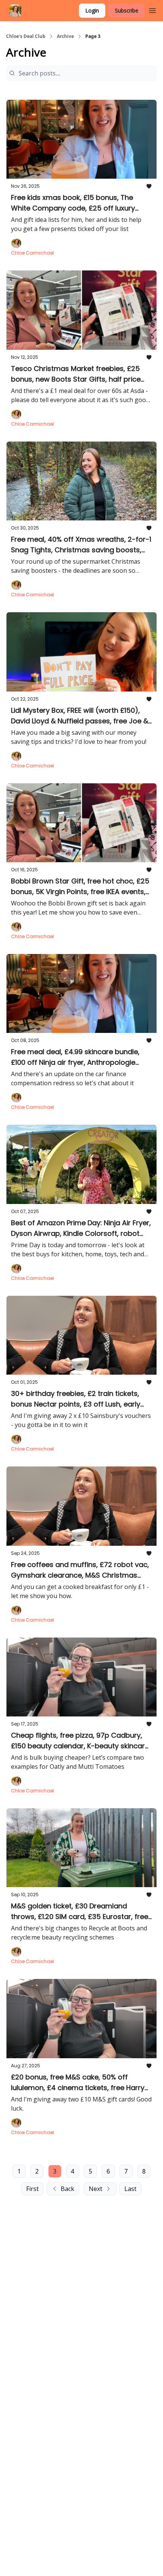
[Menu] (152, 9)
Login (92, 10)
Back (67, 2189)
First (32, 2189)
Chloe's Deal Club (26, 36)
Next (96, 2189)
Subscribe (127, 10)
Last (130, 2189)
